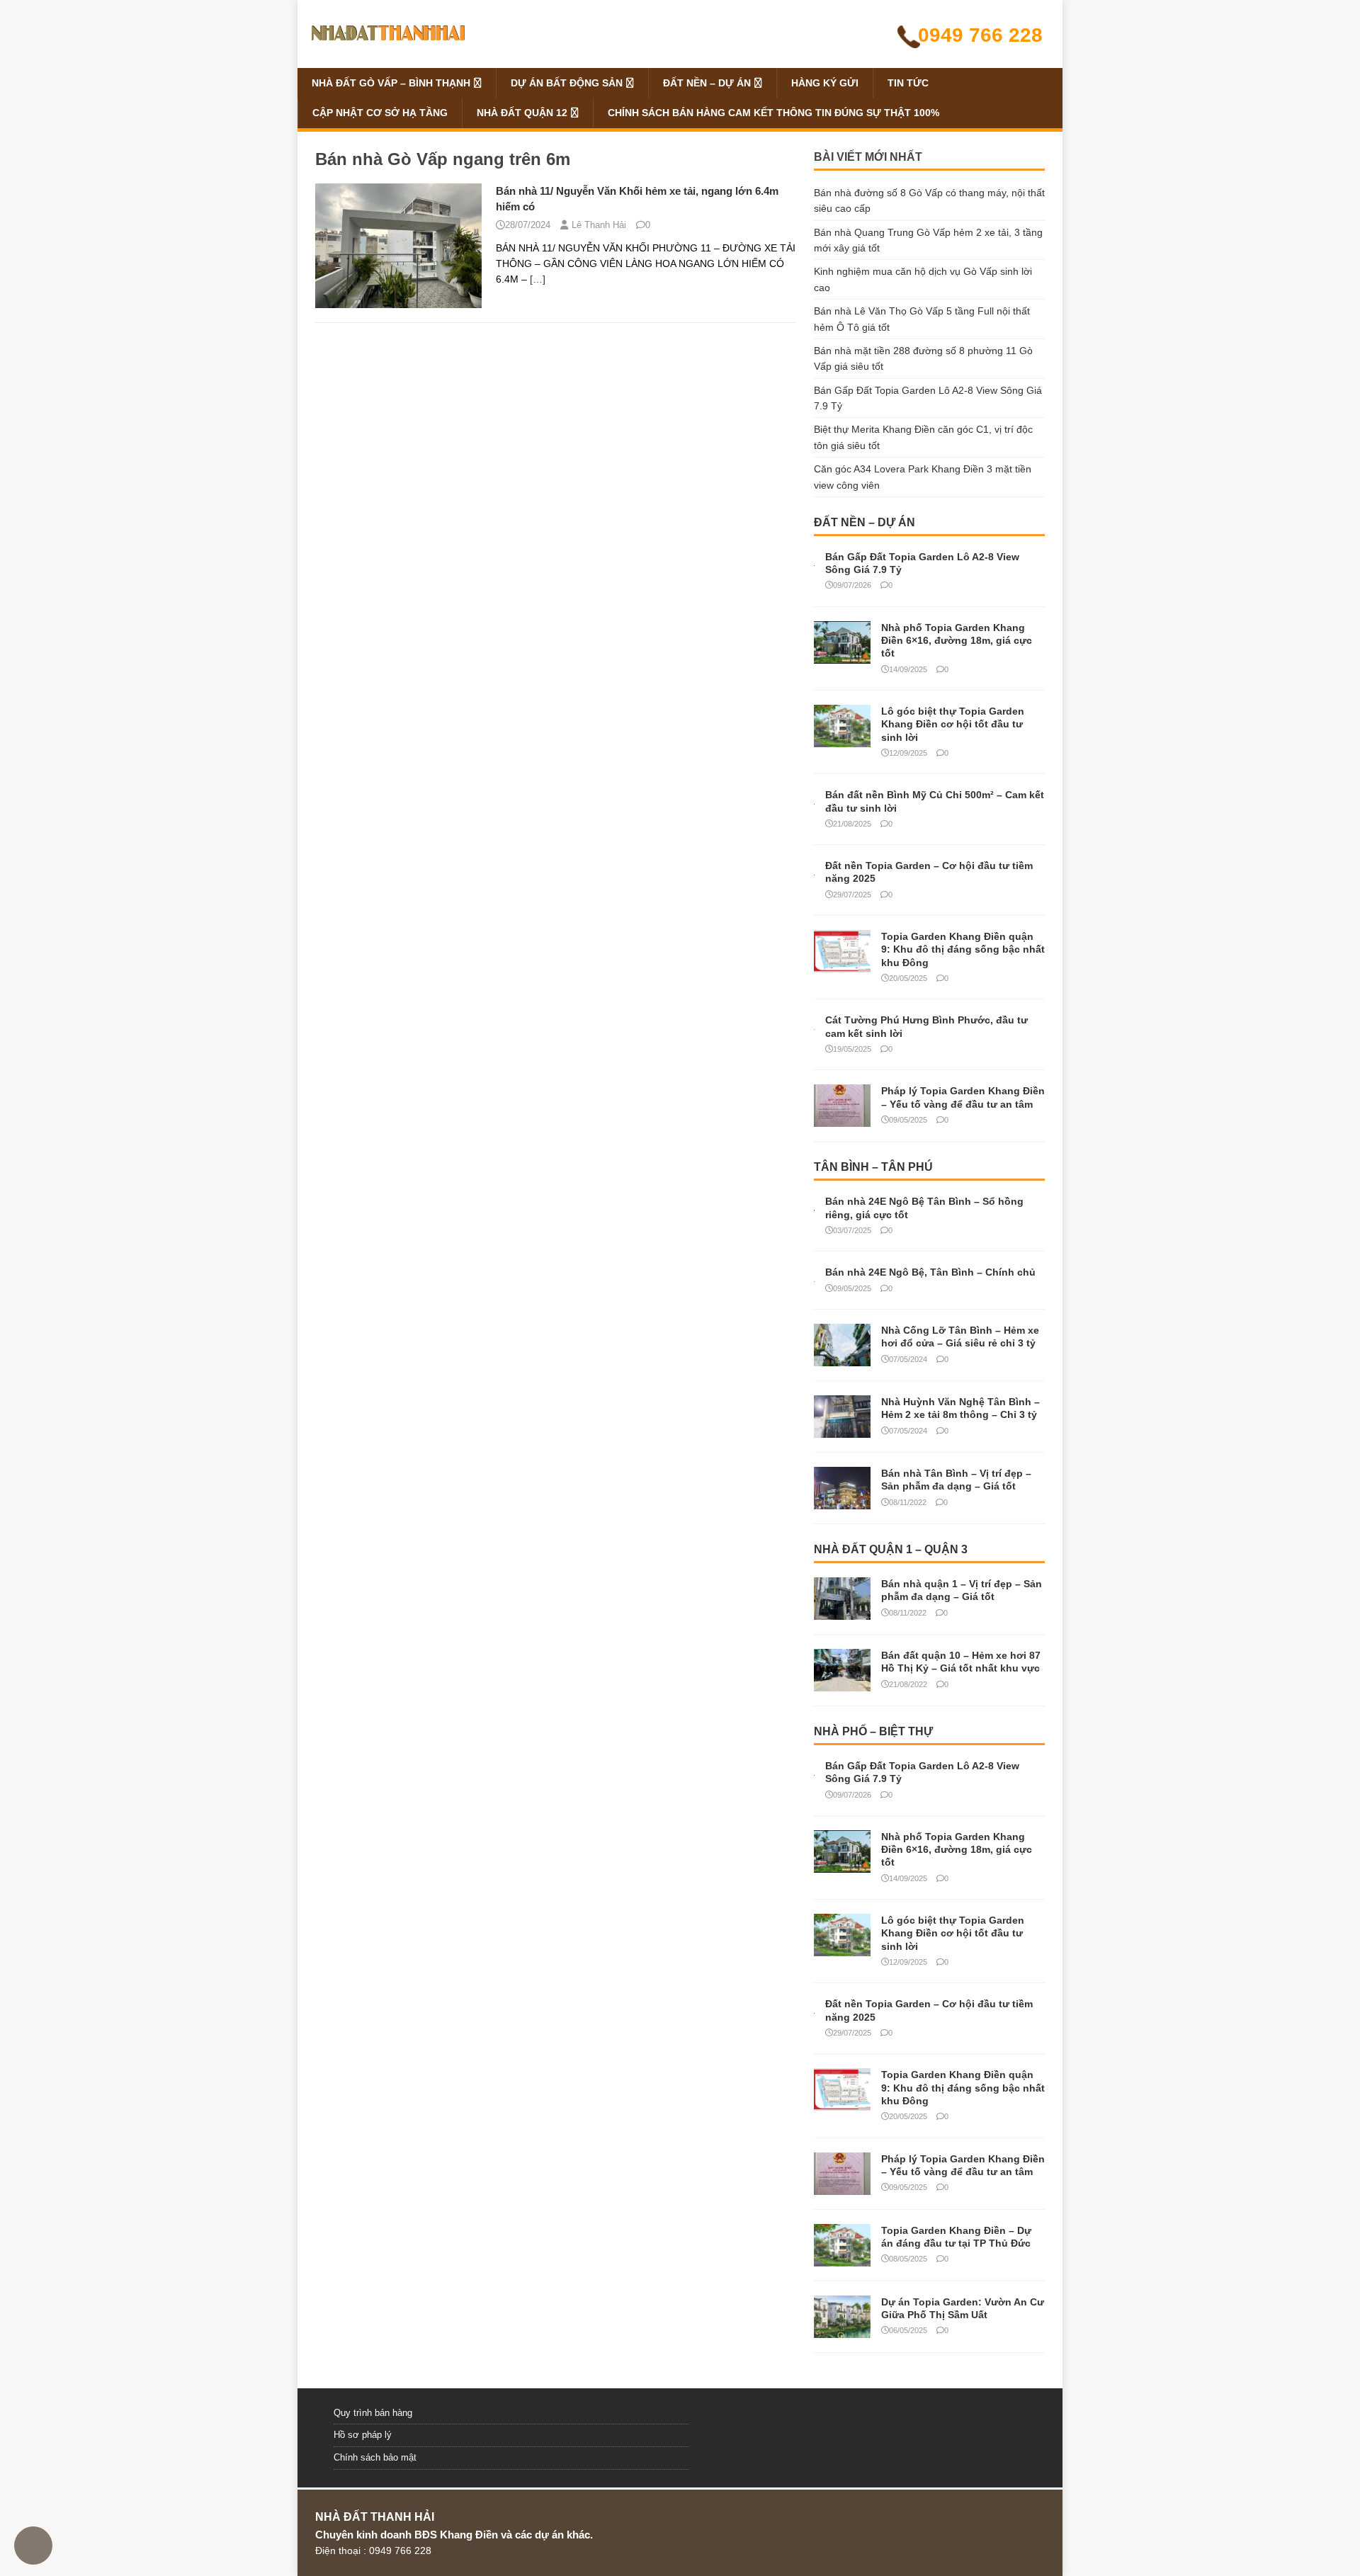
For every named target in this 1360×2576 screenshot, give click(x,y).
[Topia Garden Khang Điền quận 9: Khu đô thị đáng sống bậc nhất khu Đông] (842, 965)
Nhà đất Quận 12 (522, 113)
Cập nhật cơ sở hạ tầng (380, 113)
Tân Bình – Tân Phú (873, 1167)
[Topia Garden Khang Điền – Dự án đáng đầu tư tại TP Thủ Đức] (842, 2258)
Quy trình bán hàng (373, 2413)
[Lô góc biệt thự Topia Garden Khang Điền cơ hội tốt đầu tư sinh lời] (842, 739)
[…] (538, 279)
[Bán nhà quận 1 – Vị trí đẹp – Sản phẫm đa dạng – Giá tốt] (842, 1612)
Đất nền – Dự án (707, 83)
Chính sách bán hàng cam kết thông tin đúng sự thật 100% (773, 113)
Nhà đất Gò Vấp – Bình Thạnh (391, 83)
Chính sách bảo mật (375, 2457)
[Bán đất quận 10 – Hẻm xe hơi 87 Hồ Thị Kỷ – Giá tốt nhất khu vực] (842, 1684)
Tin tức (908, 83)
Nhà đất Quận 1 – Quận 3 (891, 1549)
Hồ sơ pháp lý (363, 2435)
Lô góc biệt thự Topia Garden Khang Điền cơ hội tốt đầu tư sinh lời (953, 724)
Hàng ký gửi (825, 83)
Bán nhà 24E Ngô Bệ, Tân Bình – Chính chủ (930, 1272)
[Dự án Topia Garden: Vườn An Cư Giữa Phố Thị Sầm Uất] (842, 2330)
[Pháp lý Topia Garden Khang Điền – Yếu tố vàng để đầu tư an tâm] (842, 1119)
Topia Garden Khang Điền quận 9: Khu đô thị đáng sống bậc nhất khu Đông (963, 949)
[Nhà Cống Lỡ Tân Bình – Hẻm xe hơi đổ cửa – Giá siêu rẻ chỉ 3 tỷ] (842, 1358)
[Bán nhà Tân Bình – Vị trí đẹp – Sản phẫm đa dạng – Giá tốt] (842, 1502)
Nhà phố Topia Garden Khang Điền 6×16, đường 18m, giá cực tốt (957, 640)
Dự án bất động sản (567, 83)
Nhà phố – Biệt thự (873, 1731)
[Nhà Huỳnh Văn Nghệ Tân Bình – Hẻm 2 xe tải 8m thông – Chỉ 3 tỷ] (842, 1430)
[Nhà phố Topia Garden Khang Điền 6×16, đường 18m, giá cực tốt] (842, 656)
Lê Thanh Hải (599, 225)
